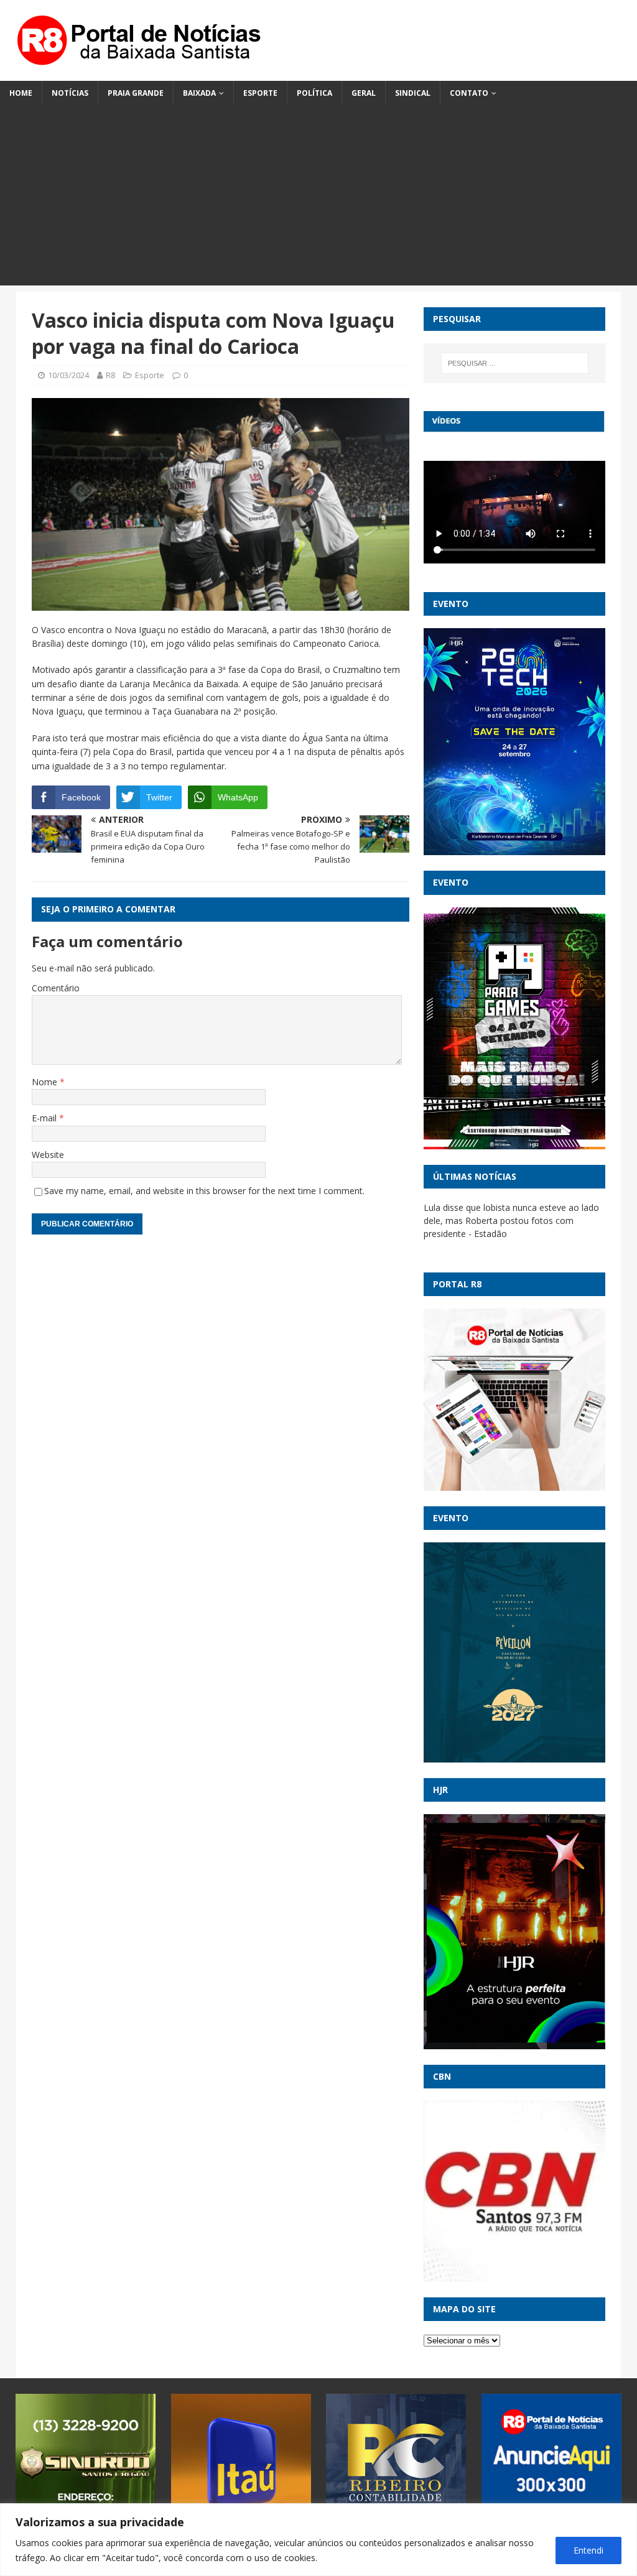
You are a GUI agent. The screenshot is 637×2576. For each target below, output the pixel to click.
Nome (46, 1082)
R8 (110, 375)
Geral (364, 93)
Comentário (56, 988)
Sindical (413, 93)
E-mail (45, 1118)
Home (21, 93)
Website (48, 1155)
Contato (469, 93)
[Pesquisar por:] (515, 363)
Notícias (70, 93)
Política (314, 93)
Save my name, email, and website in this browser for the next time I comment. (204, 1191)
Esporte (260, 93)
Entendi (588, 2550)
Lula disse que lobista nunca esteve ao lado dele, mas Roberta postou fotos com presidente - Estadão (511, 1221)
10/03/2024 (68, 375)
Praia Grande (136, 93)
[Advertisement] (318, 198)
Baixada (199, 93)
